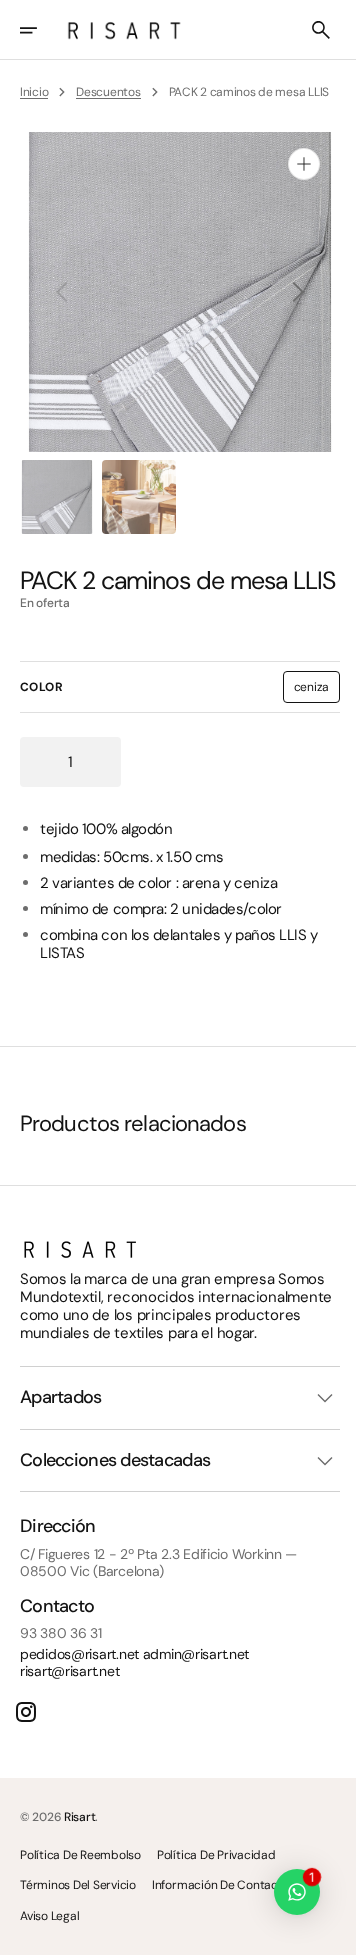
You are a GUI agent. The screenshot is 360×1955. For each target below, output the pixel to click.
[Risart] (124, 30)
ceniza (302, 724)
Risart (79, 1868)
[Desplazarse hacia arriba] (321, 1931)
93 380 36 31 (61, 1685)
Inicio (34, 92)
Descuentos (108, 92)
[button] (42, 30)
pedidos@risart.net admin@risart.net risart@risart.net (134, 1715)
